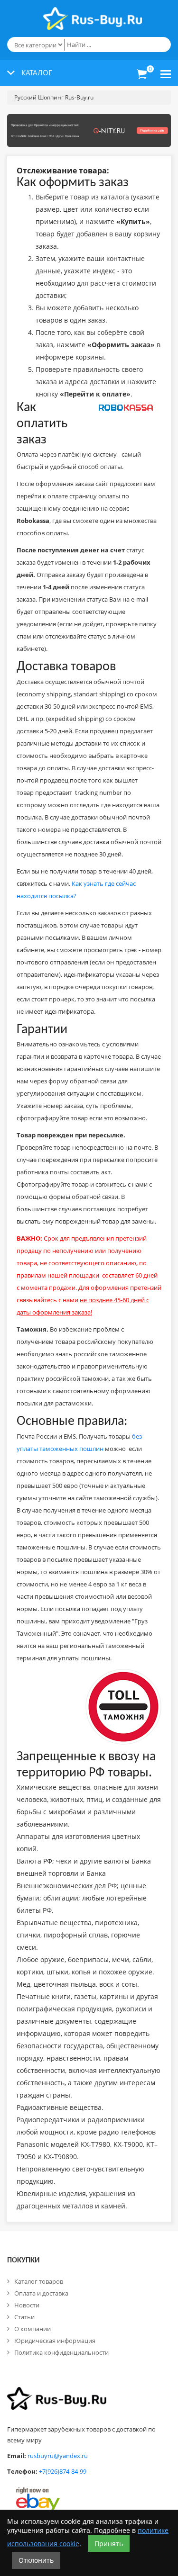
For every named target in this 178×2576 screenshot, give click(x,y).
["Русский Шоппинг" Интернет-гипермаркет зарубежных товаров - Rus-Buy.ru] (93, 14)
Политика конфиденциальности (61, 2352)
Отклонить (36, 2560)
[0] (142, 74)
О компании (33, 2329)
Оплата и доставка (41, 2293)
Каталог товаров (39, 2281)
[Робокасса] (126, 409)
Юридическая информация (55, 2341)
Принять (109, 2544)
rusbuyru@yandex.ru (58, 2456)
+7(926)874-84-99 (63, 2471)
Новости (27, 2305)
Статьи (24, 2317)
